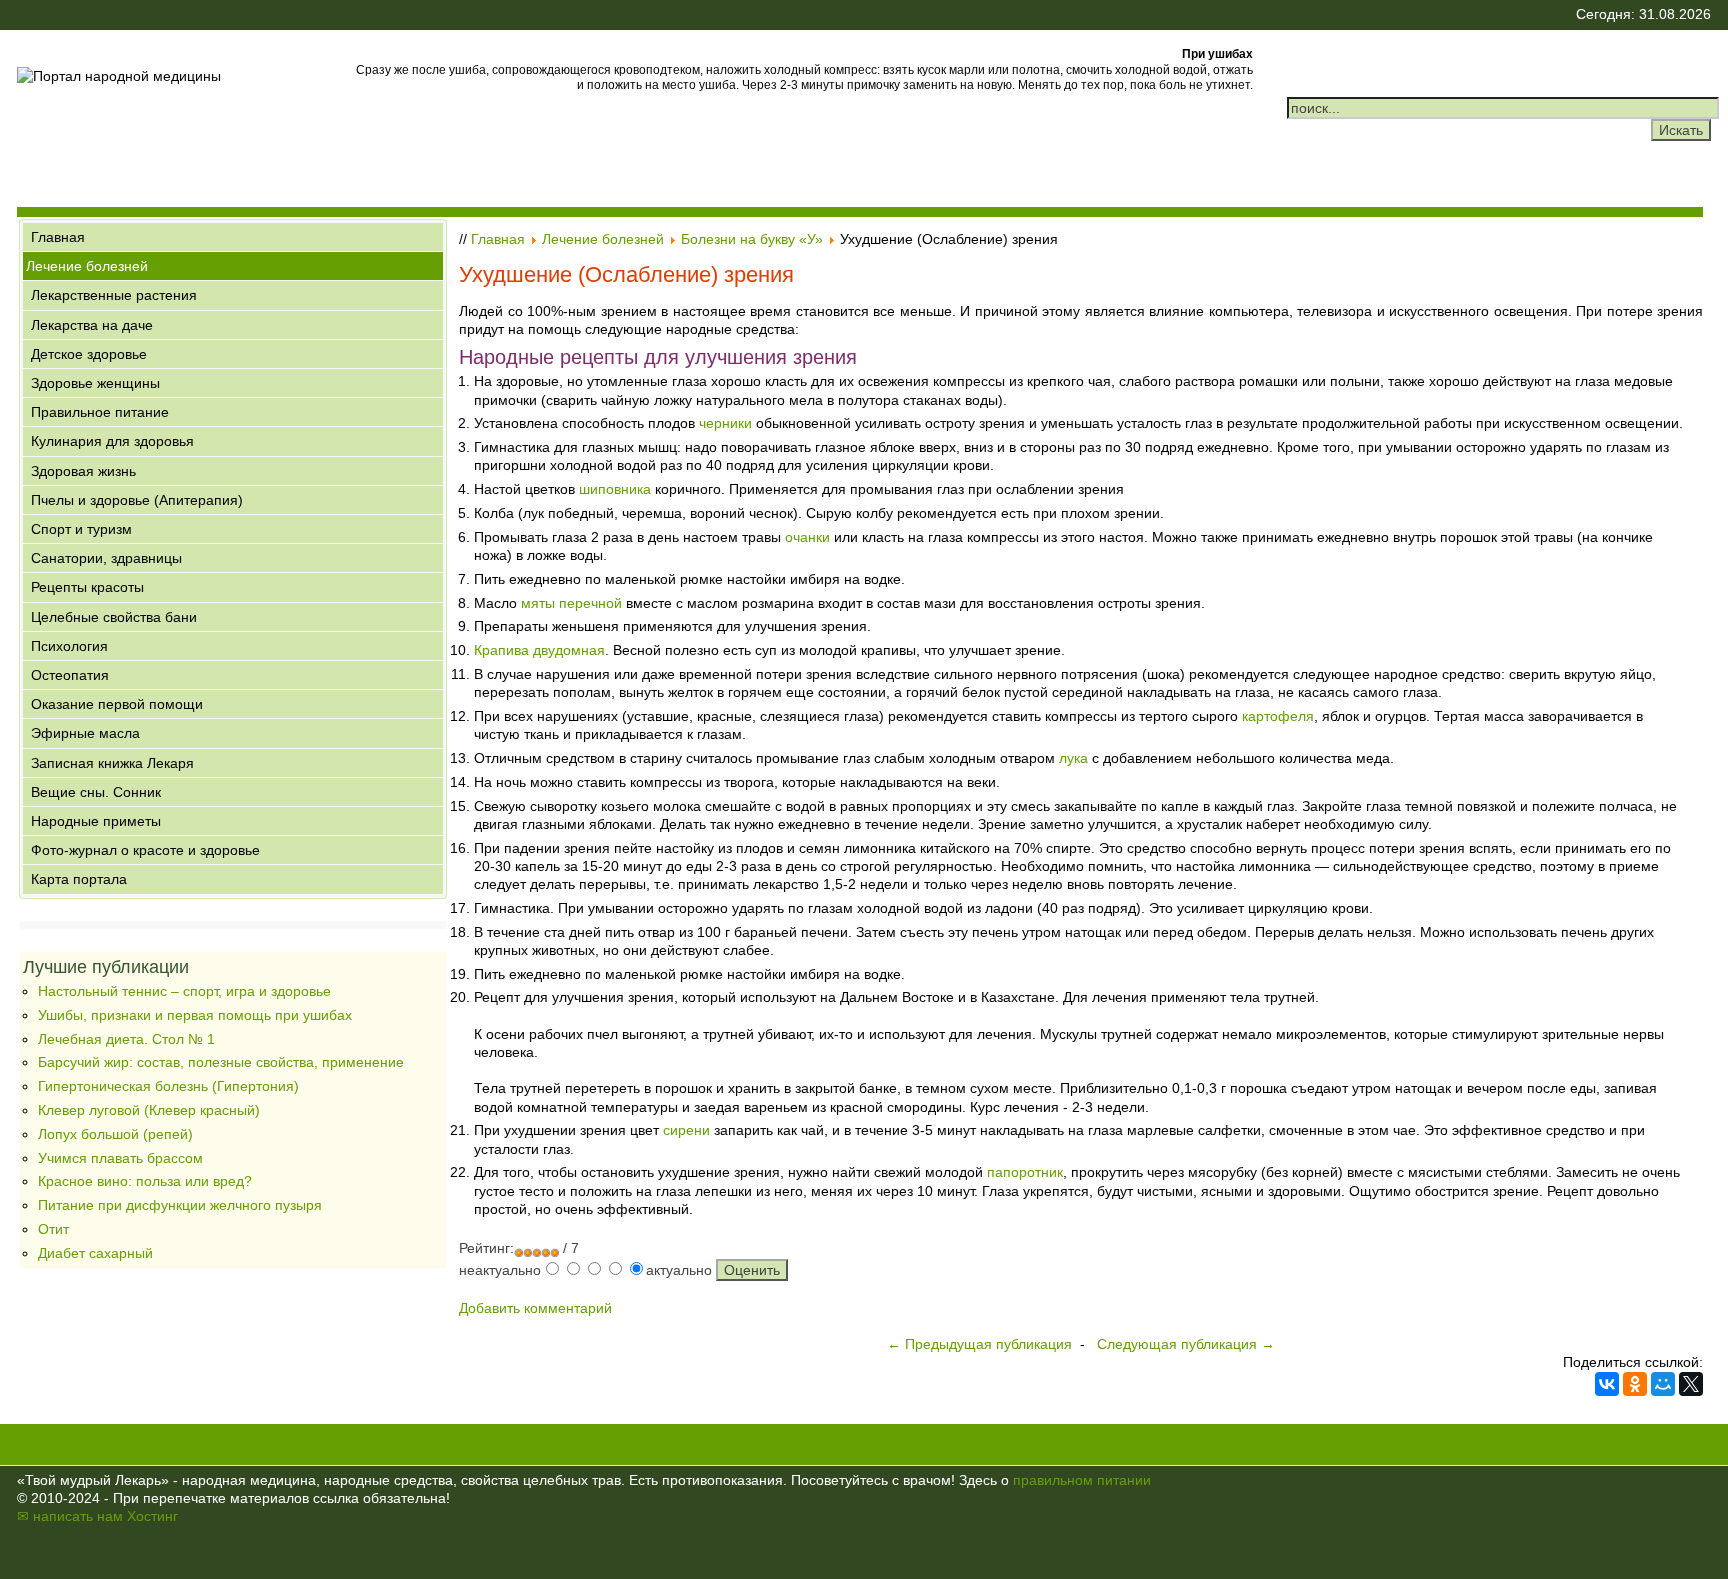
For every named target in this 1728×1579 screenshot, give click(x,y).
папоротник (1025, 1172)
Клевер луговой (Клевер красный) (149, 1110)
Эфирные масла (85, 733)
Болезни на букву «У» (752, 239)
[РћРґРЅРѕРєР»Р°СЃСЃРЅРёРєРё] (1635, 1384)
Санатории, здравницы (106, 558)
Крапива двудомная (539, 650)
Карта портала (79, 879)
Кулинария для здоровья (112, 441)
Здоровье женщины (95, 383)
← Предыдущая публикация (979, 1344)
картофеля (1278, 716)
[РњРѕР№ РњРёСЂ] (1663, 1384)
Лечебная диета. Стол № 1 (126, 1039)
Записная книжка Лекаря (112, 763)
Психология (69, 646)
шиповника (615, 489)
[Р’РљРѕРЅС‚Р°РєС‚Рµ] (1607, 1384)
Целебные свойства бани (114, 617)
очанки (807, 537)
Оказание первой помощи (117, 704)
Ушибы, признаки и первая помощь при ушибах (195, 1015)
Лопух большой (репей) (115, 1134)
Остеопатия (70, 675)
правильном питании (1082, 1480)
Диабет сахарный (95, 1253)
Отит (53, 1229)
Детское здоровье (89, 354)
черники (725, 423)
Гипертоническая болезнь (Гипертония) (168, 1086)
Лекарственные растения (114, 295)
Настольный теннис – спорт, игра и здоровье (184, 991)
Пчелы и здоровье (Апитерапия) (137, 500)
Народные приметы (96, 821)
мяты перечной (571, 603)
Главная (58, 237)
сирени (686, 1130)
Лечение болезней (87, 266)
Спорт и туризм (81, 529)
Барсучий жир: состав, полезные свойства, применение (221, 1062)
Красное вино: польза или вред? (145, 1181)
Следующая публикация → (1186, 1344)
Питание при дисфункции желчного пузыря (180, 1205)
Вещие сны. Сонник (96, 792)
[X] (1691, 1384)
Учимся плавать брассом (120, 1158)
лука (1073, 758)
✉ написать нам (70, 1516)
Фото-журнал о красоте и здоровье (145, 850)
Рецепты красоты (87, 587)
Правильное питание (100, 412)
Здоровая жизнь (83, 471)
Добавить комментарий (535, 1308)
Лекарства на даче (92, 325)
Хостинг (152, 1516)
